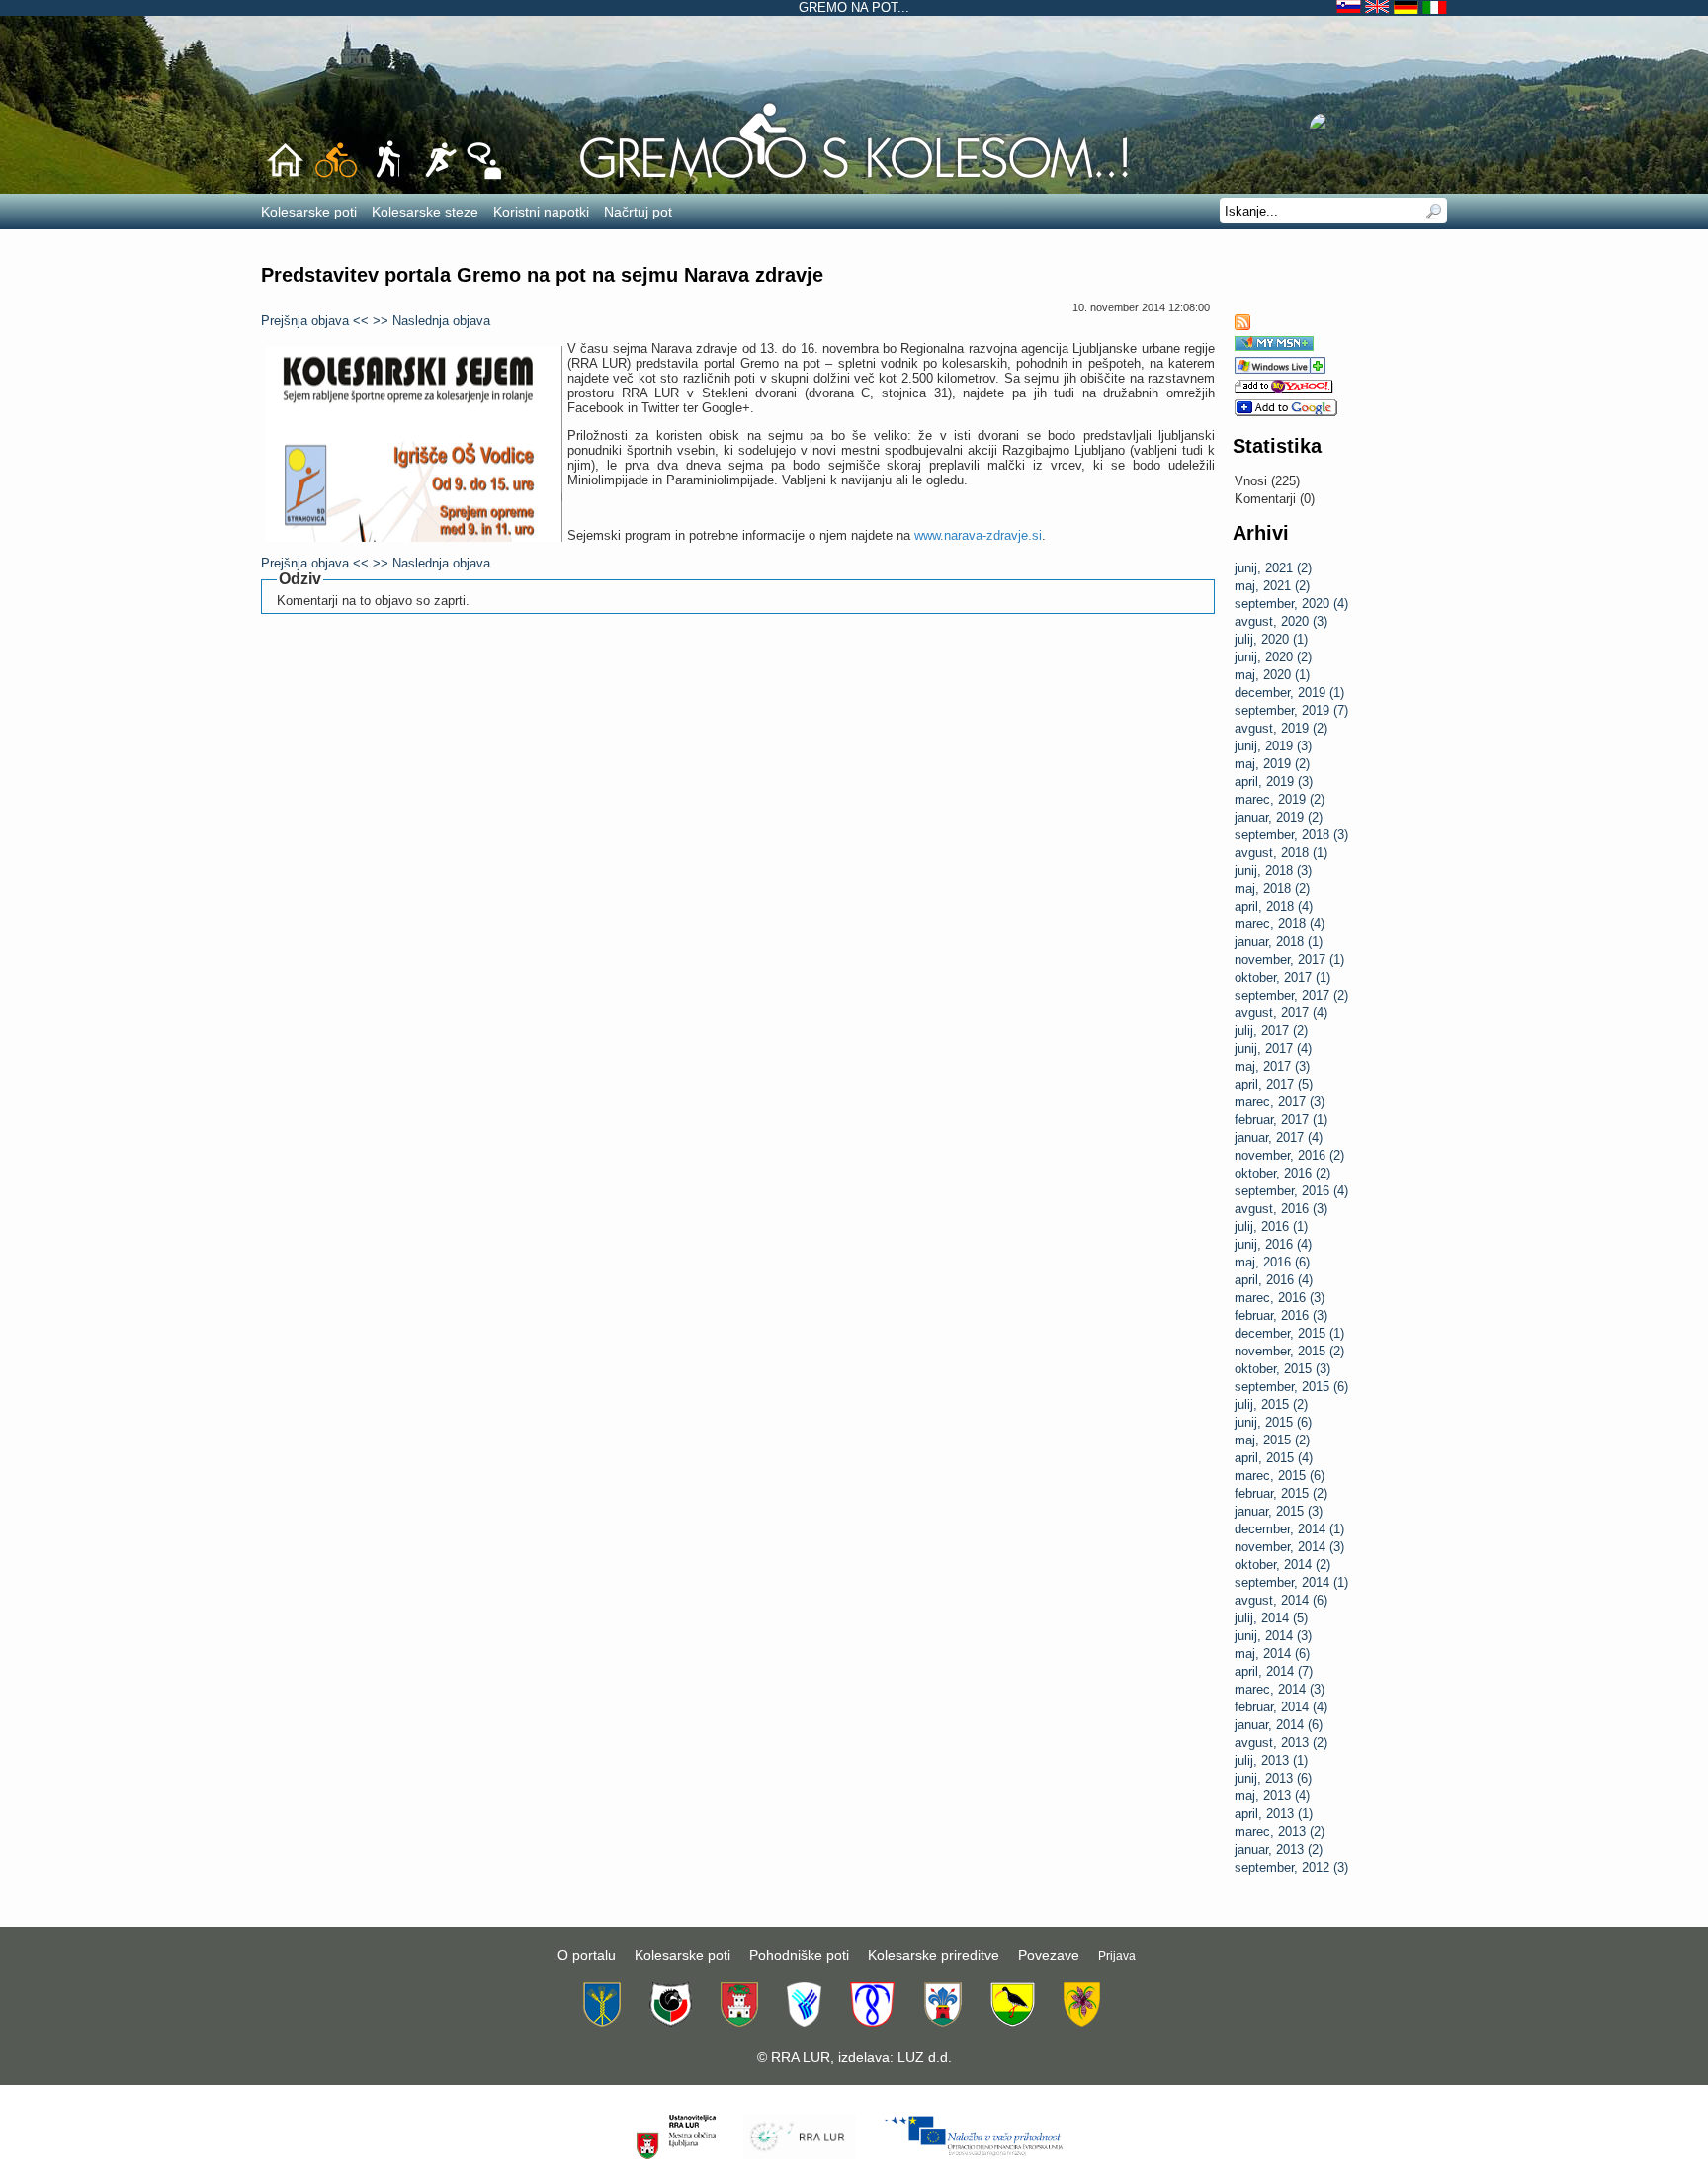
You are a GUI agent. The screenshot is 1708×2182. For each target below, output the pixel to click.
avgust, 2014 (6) (1281, 1600)
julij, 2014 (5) (1271, 1618)
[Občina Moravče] (942, 2022)
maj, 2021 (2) (1272, 586)
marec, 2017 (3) (1280, 1102)
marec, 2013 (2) (1280, 1832)
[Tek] (439, 176)
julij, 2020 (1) (1271, 639)
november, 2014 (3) (1289, 1547)
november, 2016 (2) (1289, 1155)
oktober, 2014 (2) (1282, 1565)
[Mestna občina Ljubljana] (739, 2022)
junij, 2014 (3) (1273, 1636)
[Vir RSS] (1242, 326)
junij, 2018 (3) (1273, 871)
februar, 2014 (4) (1281, 1707)
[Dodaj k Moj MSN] (1274, 347)
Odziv (300, 579)
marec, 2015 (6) (1280, 1476)
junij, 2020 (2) (1273, 657)
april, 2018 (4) (1274, 906)
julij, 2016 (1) (1271, 1226)
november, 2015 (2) (1289, 1351)
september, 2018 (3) (1291, 835)
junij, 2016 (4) (1273, 1244)
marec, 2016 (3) (1280, 1298)
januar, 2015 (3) (1279, 1511)
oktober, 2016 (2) (1282, 1173)
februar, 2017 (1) (1281, 1120)
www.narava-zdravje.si (978, 535)
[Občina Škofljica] (1013, 2022)
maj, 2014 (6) (1272, 1654)
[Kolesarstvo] (854, 179)
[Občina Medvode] (804, 2022)
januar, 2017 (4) (1279, 1137)
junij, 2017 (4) (1273, 1048)
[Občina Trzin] (1082, 2022)
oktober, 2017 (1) (1282, 977)
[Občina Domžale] (602, 2022)
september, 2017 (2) (1291, 995)
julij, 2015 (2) (1271, 1404)
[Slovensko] (1351, 7)
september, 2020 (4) (1291, 604)
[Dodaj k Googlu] (1286, 412)
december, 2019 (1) (1289, 693)
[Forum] (484, 176)
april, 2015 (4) (1274, 1458)
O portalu (587, 1955)
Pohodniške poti (799, 1955)
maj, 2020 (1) (1272, 675)
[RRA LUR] (799, 2155)
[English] (1379, 7)
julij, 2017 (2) (1271, 1031)
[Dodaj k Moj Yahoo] (1284, 389)
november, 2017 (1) (1289, 960)
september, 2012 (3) (1291, 1867)
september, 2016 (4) (1291, 1191)
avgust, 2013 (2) (1281, 1743)
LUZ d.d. (925, 2057)
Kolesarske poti (683, 1955)
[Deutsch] (1408, 7)
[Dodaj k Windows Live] (1280, 369)
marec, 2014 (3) (1280, 1689)
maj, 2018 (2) (1272, 888)
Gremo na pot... (854, 7)
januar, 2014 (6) (1279, 1725)
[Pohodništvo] (388, 176)
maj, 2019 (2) (1272, 764)
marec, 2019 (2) (1280, 799)
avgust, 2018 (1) (1281, 853)
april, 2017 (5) (1274, 1084)
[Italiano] (1435, 7)
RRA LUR (801, 2057)
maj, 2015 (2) (1272, 1440)
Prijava (1117, 1956)
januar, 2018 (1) (1279, 942)
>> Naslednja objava (431, 321)
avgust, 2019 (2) (1281, 728)
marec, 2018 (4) (1280, 924)
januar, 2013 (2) (1279, 1849)
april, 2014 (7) (1274, 1671)
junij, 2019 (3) (1273, 746)
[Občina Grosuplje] (671, 2022)
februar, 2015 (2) (1281, 1493)
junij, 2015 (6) (1273, 1422)
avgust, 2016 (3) (1281, 1209)
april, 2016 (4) (1274, 1280)
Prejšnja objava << (315, 321)
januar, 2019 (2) (1279, 817)
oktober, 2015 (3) (1282, 1369)
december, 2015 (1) (1289, 1333)
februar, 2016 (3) (1281, 1315)
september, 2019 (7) (1291, 710)
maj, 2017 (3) (1272, 1066)
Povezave (1049, 1955)
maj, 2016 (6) (1272, 1262)
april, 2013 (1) (1274, 1814)
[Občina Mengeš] (872, 2022)
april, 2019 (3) (1274, 782)
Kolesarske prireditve (934, 1955)
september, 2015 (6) (1291, 1387)
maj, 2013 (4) (1272, 1796)
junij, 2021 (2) (1273, 568)
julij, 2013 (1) (1271, 1760)
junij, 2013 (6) (1273, 1778)
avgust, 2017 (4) (1281, 1013)
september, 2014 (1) (1291, 1582)
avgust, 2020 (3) (1281, 621)
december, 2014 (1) (1289, 1529)
